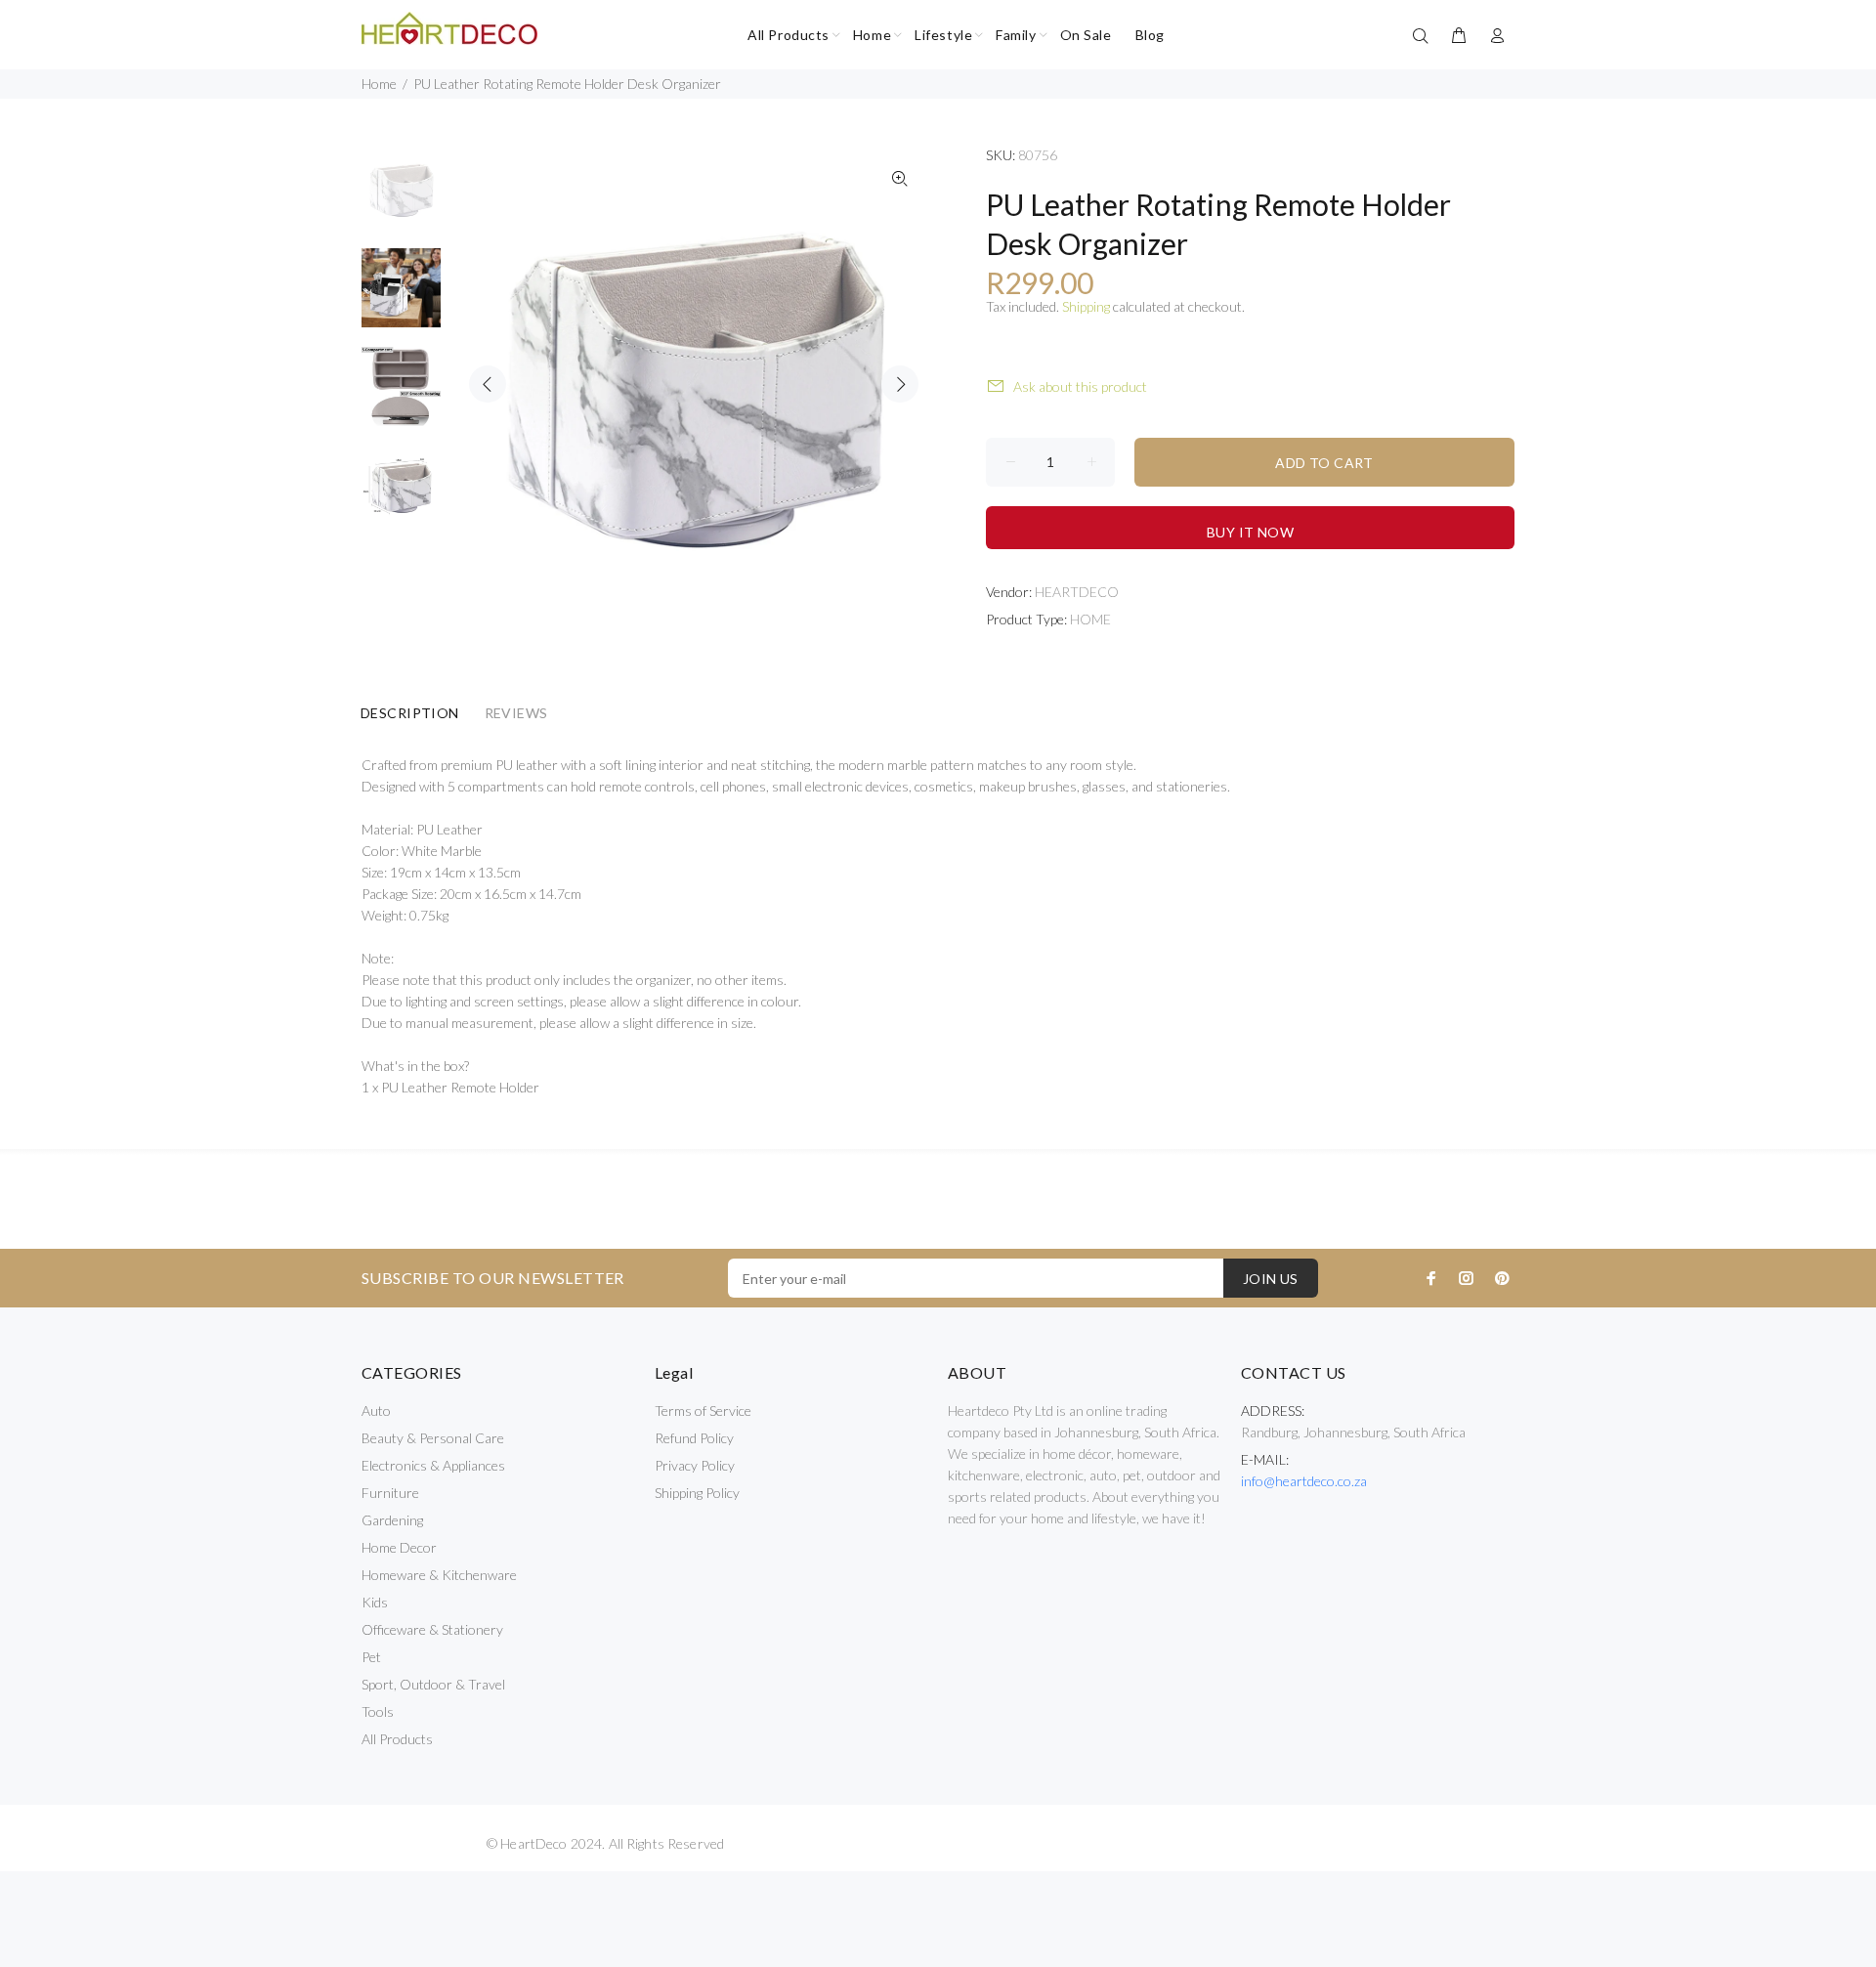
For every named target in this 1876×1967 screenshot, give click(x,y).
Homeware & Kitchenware (439, 1575)
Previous (488, 384)
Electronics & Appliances (433, 1465)
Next (900, 384)
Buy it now (1250, 532)
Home (379, 84)
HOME (1090, 619)
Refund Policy (694, 1438)
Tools (378, 1711)
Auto (376, 1411)
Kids (375, 1602)
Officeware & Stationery (432, 1629)
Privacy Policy (695, 1465)
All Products (397, 1739)
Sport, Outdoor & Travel (433, 1684)
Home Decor (399, 1547)
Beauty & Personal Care (433, 1438)
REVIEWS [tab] (516, 713)
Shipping (1086, 306)
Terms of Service (703, 1411)
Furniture (390, 1493)
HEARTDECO (1077, 592)
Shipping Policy (697, 1493)
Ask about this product (1080, 386)
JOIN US (1271, 1279)
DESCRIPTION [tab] (410, 713)
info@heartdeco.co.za (1304, 1481)
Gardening (392, 1520)
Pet (371, 1657)
